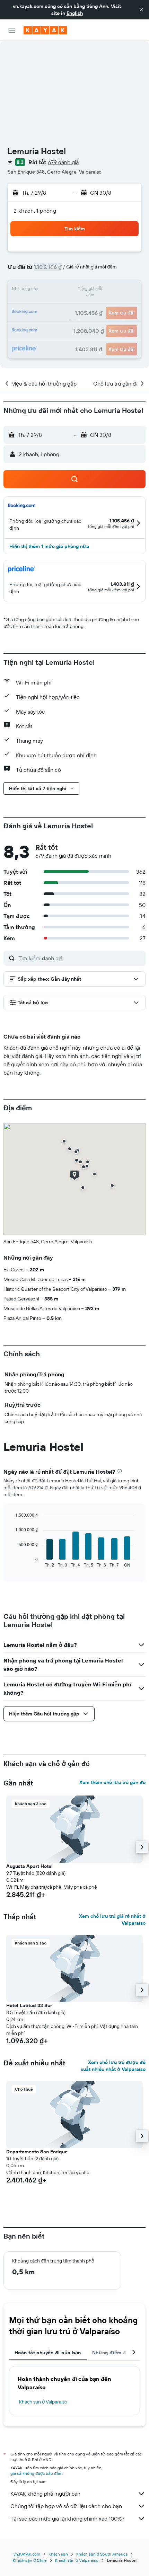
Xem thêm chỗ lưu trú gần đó (112, 1782)
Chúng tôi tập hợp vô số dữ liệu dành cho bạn (66, 2506)
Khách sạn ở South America (102, 2554)
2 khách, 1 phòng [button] (35, 211)
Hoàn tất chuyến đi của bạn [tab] (48, 2353)
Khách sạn (58, 2554)
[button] (141, 10)
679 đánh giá (63, 162)
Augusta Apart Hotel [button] (29, 1866)
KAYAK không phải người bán (45, 2494)
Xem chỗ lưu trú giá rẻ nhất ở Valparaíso (112, 1920)
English (75, 13)
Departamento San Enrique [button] (37, 2152)
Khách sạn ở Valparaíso (43, 2402)
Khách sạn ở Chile (30, 2560)
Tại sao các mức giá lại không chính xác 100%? (67, 2518)
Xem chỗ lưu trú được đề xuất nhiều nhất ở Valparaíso (113, 2066)
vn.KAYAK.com (27, 2554)
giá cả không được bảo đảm (36, 2473)
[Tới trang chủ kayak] (45, 30)
